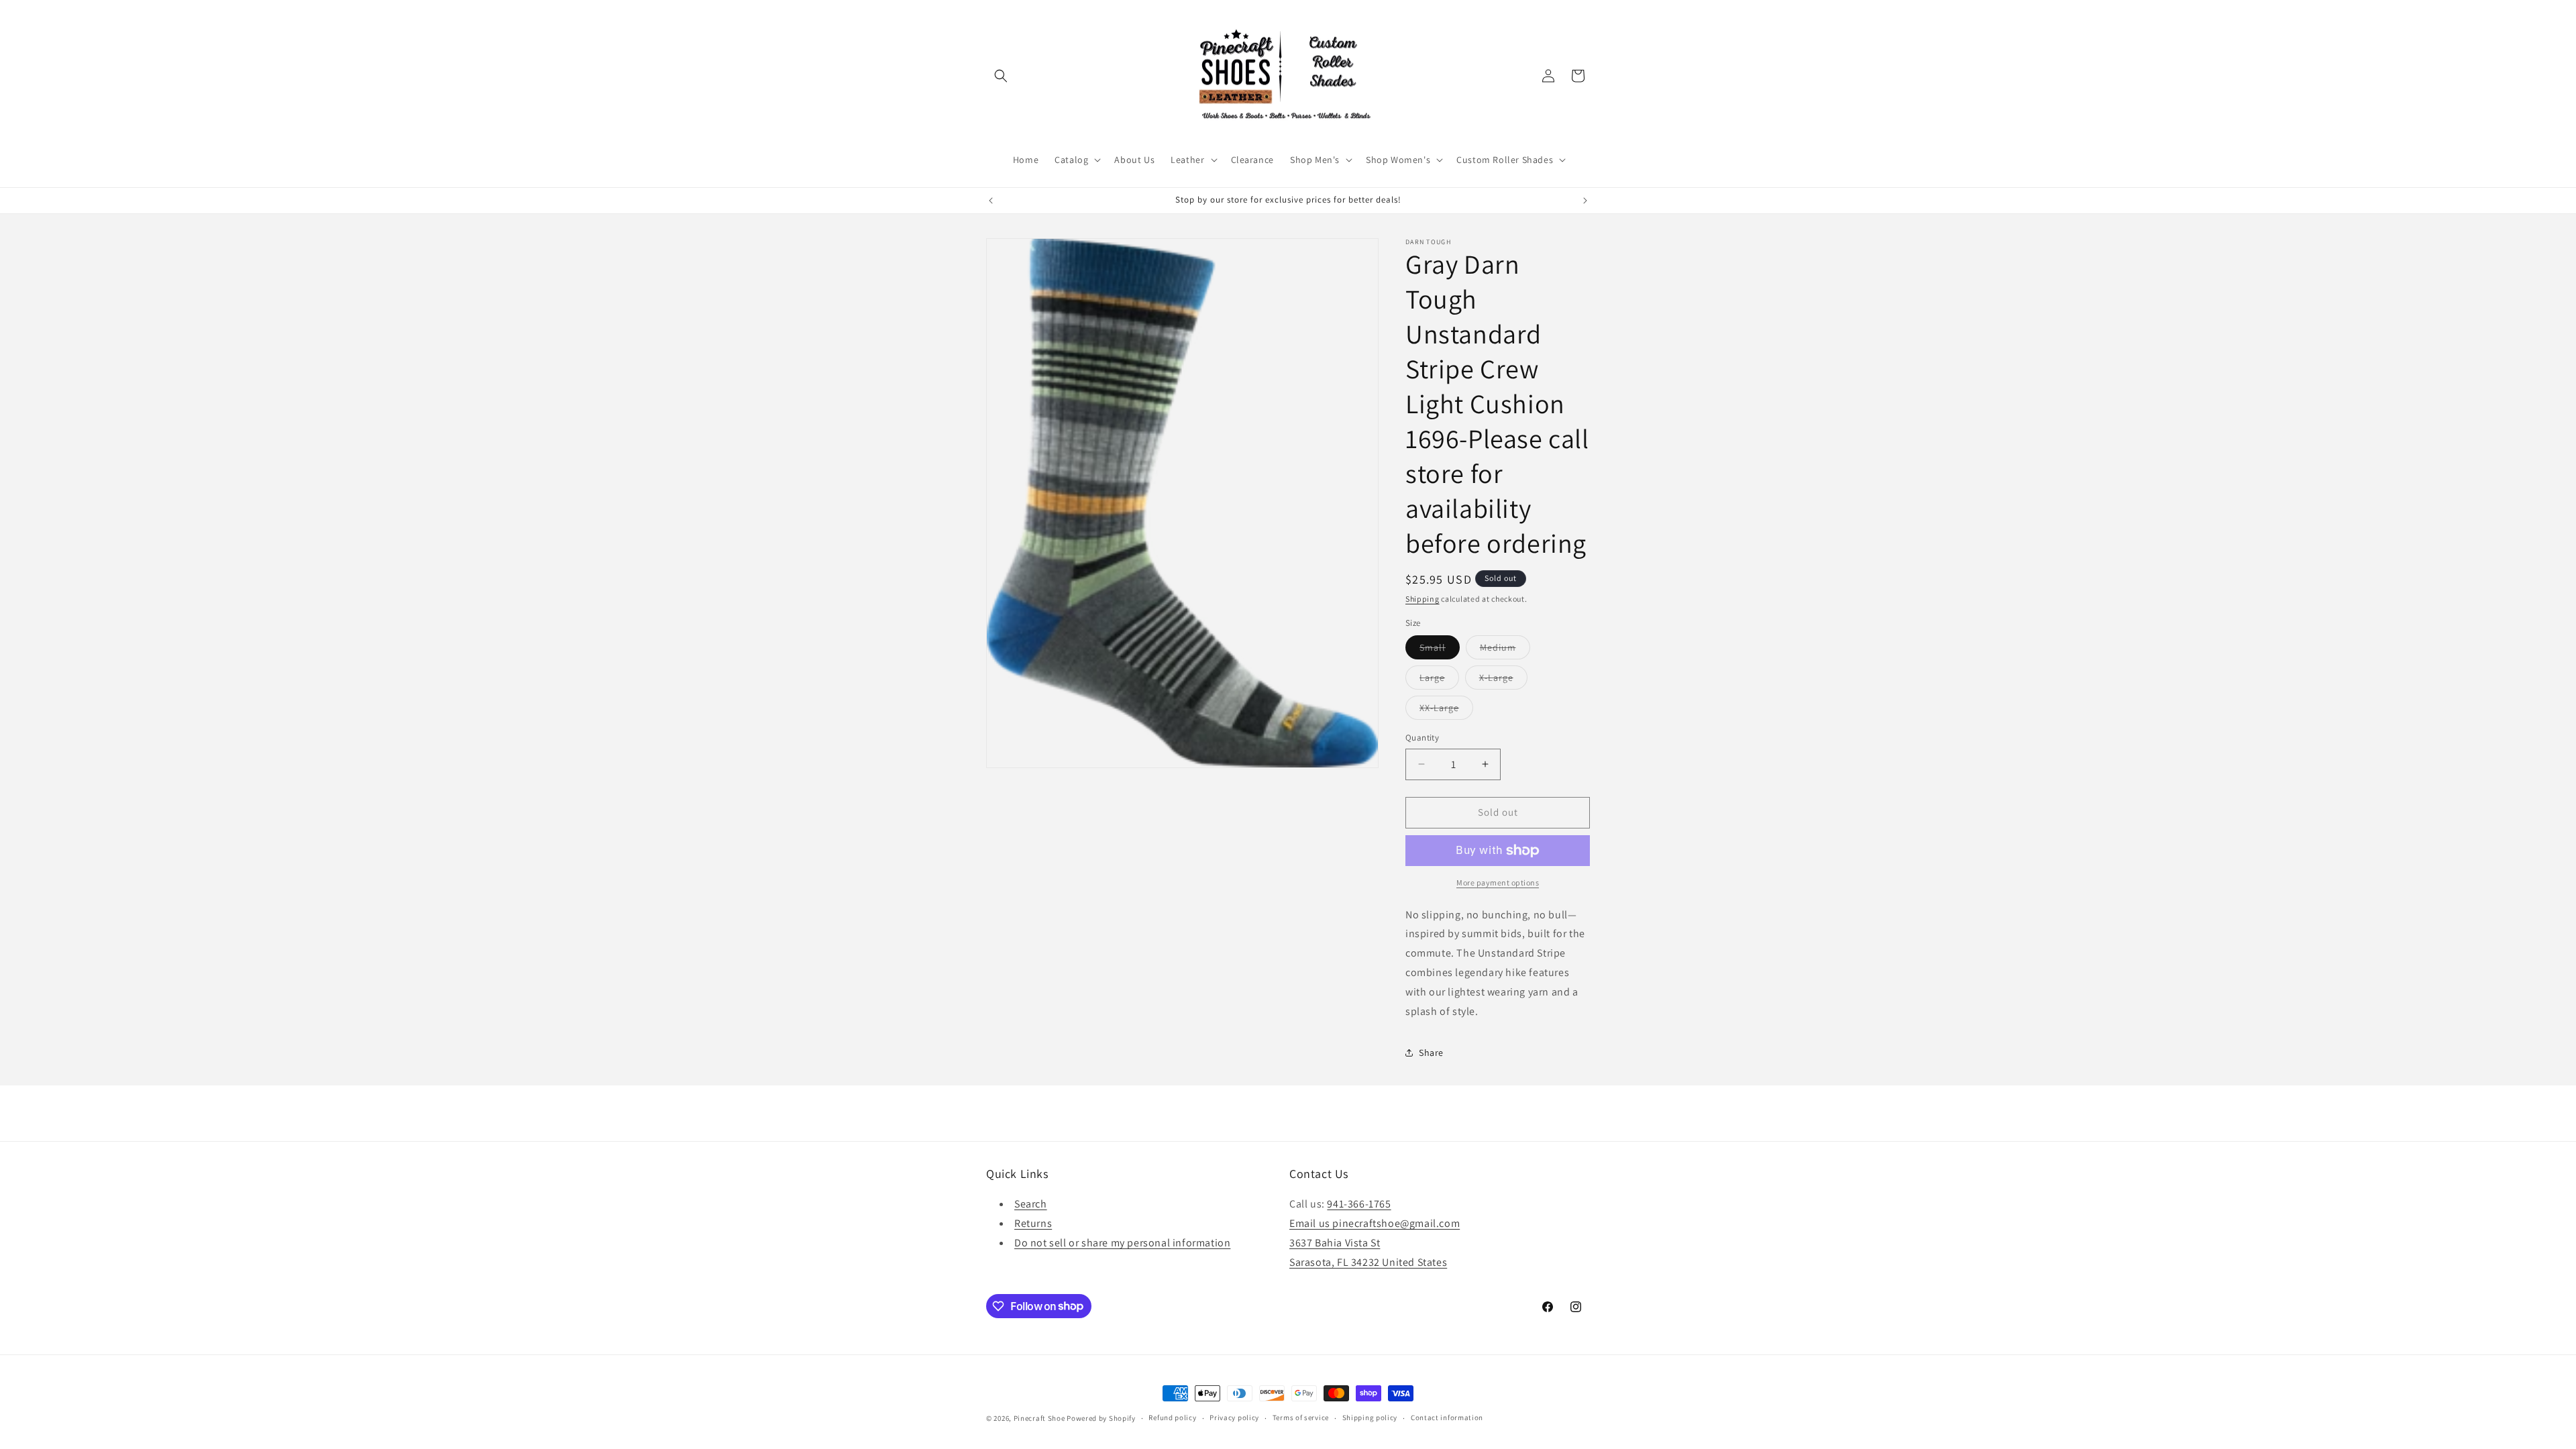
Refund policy (1172, 1417)
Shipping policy (1370, 1417)
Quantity (1422, 738)
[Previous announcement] (991, 201)
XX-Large (1446, 710)
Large (1439, 680)
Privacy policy (1234, 1417)
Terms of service (1301, 1417)
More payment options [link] (1498, 882)
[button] (1001, 76)
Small (1440, 650)
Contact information (1447, 1417)
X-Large (1503, 680)
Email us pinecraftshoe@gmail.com (1375, 1223)
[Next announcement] (1585, 201)
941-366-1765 (1359, 1204)
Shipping (1423, 599)
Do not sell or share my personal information (1122, 1243)
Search (1031, 1204)
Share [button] (1431, 1053)
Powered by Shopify (1101, 1418)
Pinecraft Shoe (1040, 1418)
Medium (1505, 650)
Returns (1033, 1223)
